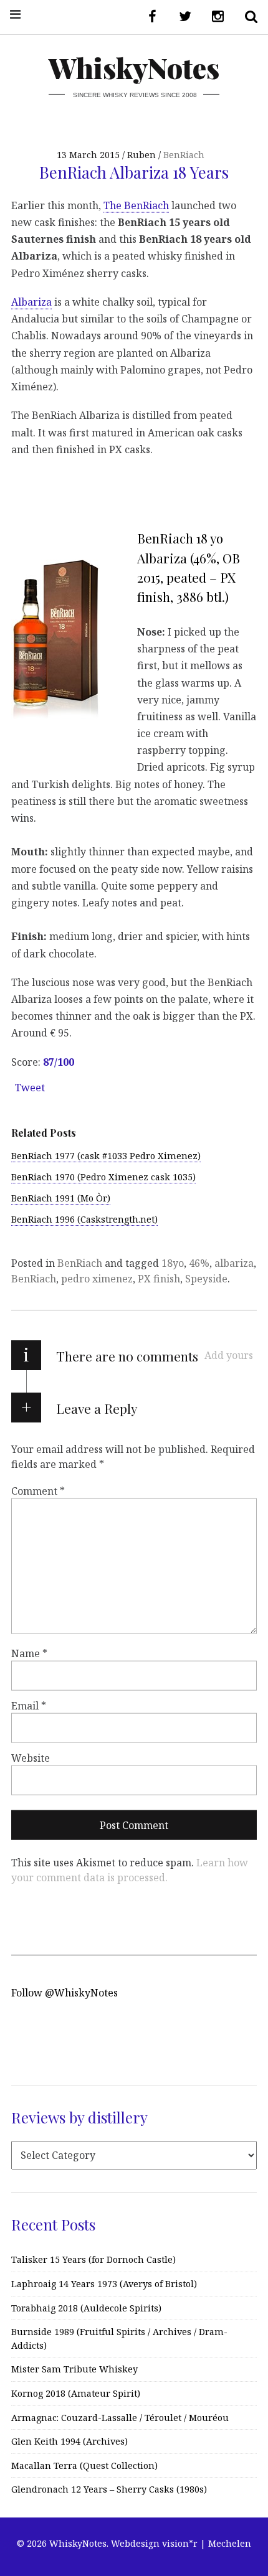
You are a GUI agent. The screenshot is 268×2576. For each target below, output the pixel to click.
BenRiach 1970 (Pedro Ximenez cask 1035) (103, 1177)
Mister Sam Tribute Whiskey (74, 2369)
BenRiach (184, 155)
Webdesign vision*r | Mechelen (181, 2543)
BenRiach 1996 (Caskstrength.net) (84, 1219)
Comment (38, 1491)
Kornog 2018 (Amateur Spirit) (76, 2393)
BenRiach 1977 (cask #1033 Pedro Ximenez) (106, 1156)
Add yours (229, 1355)
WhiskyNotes (134, 68)
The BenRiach (136, 205)
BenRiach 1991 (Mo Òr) (61, 1198)
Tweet (30, 1088)
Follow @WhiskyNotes (65, 1993)
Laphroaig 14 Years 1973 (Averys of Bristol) (104, 2284)
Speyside (206, 1279)
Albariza (31, 302)
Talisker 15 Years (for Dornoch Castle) (93, 2259)
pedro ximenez (97, 1279)
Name (29, 1653)
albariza (234, 1263)
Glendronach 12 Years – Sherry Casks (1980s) (109, 2489)
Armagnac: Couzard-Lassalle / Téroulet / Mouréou (120, 2418)
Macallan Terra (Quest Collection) (84, 2466)
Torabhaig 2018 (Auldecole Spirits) (86, 2308)
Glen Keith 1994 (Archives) (69, 2441)
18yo (173, 1263)
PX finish (159, 1279)
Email (29, 1706)
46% (199, 1263)
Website (31, 1758)
